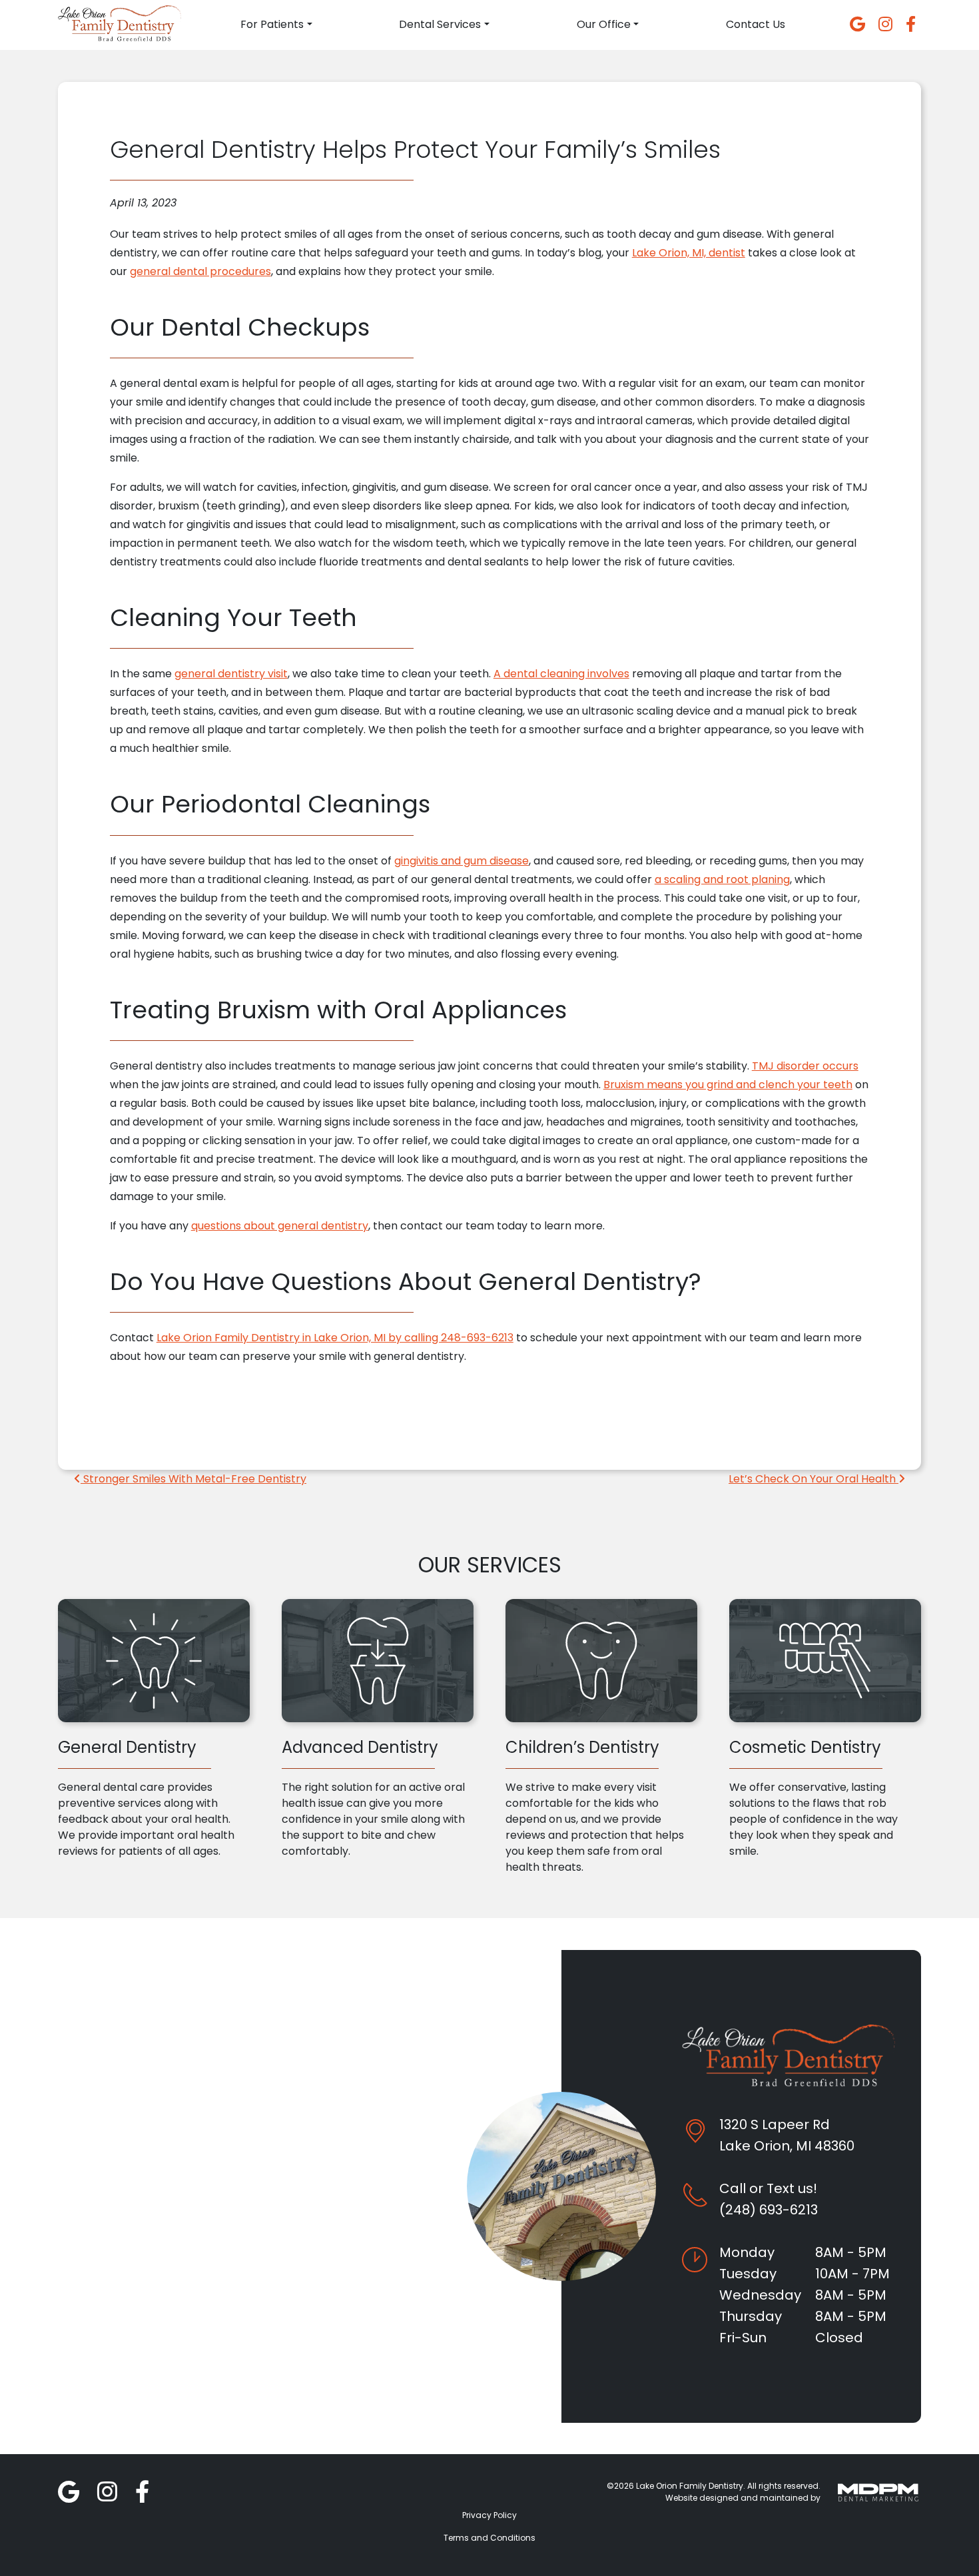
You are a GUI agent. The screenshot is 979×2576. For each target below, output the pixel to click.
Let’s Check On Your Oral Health (814, 1479)
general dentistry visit (231, 674)
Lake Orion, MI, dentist (689, 253)
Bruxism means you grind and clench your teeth (728, 1085)
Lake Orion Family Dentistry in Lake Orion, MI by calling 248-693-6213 (335, 1338)
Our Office (604, 24)
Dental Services (440, 24)
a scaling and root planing (722, 879)
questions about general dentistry (280, 1226)
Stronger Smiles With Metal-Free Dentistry (193, 1479)
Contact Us (756, 24)
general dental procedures (200, 271)
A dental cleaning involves (561, 674)
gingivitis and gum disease (462, 861)
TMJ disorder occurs (805, 1066)
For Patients (272, 24)
